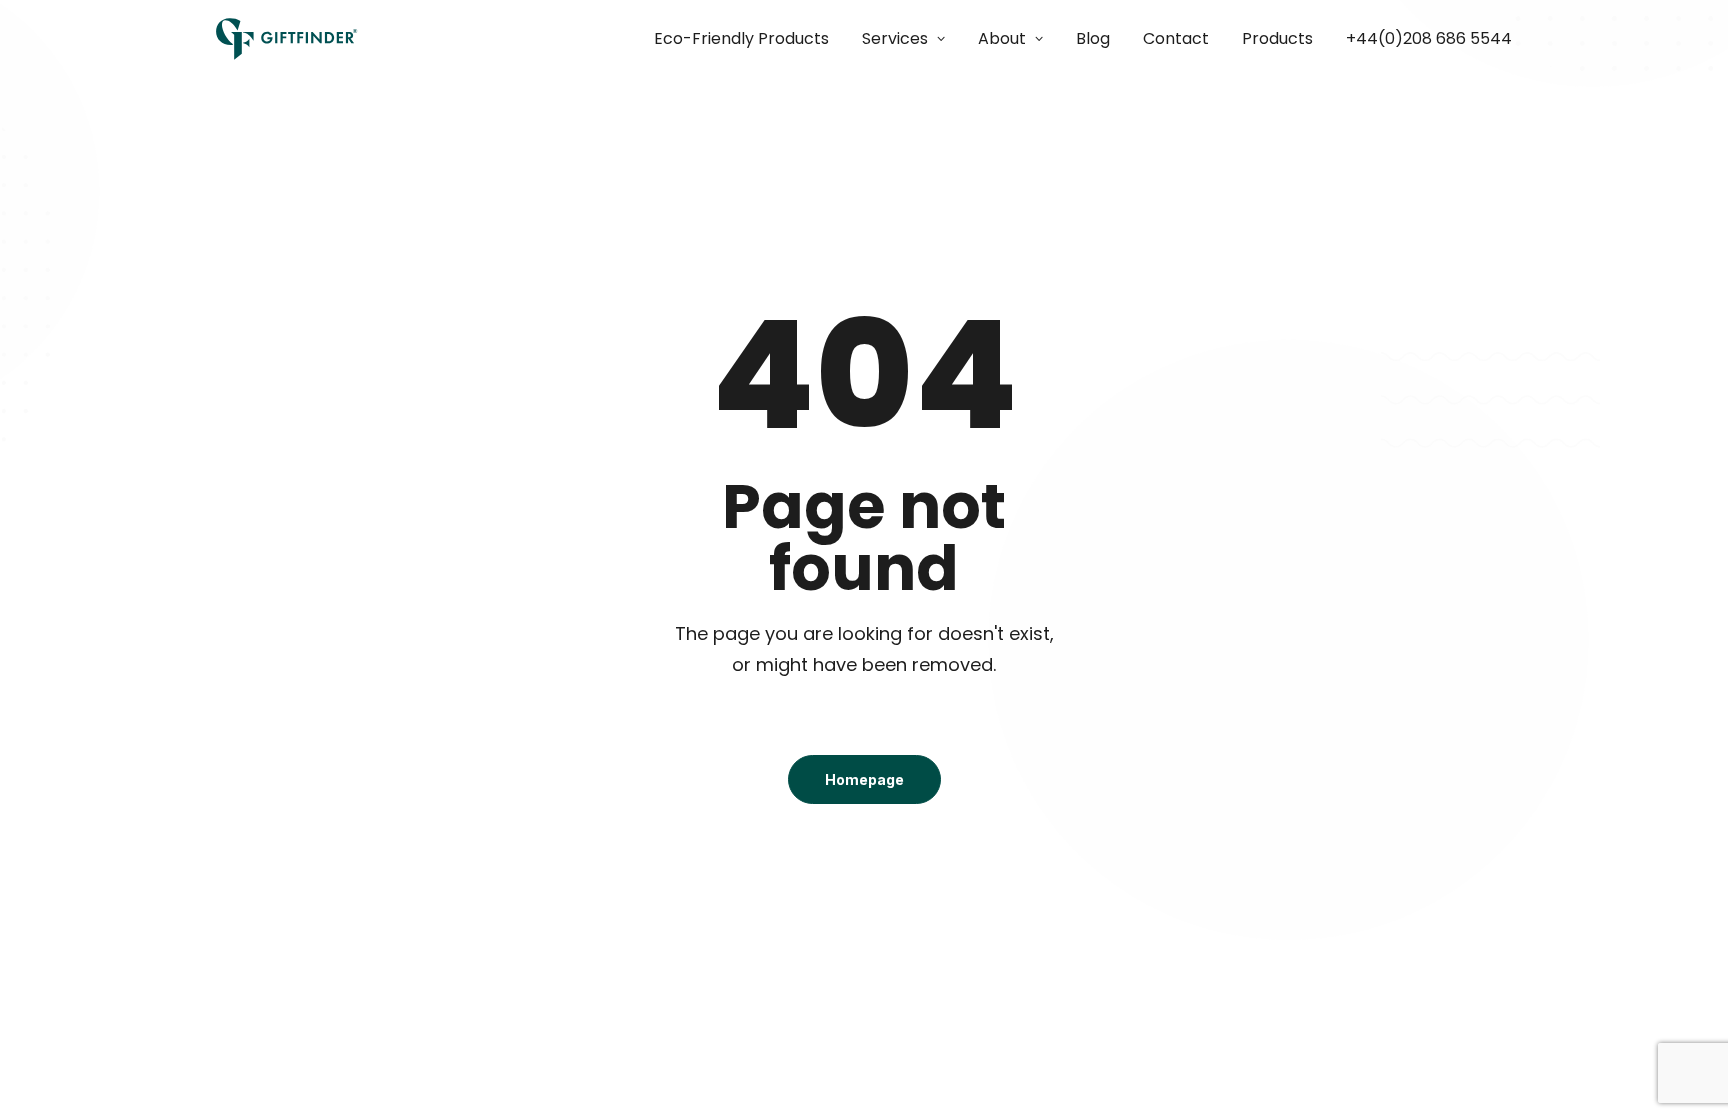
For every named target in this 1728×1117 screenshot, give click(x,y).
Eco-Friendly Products (741, 38)
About (1002, 38)
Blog (1093, 38)
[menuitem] (748, 39)
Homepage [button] (864, 779)
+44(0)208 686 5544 (1429, 38)
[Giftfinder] (287, 39)
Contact (1176, 38)
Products (1277, 38)
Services (895, 38)
